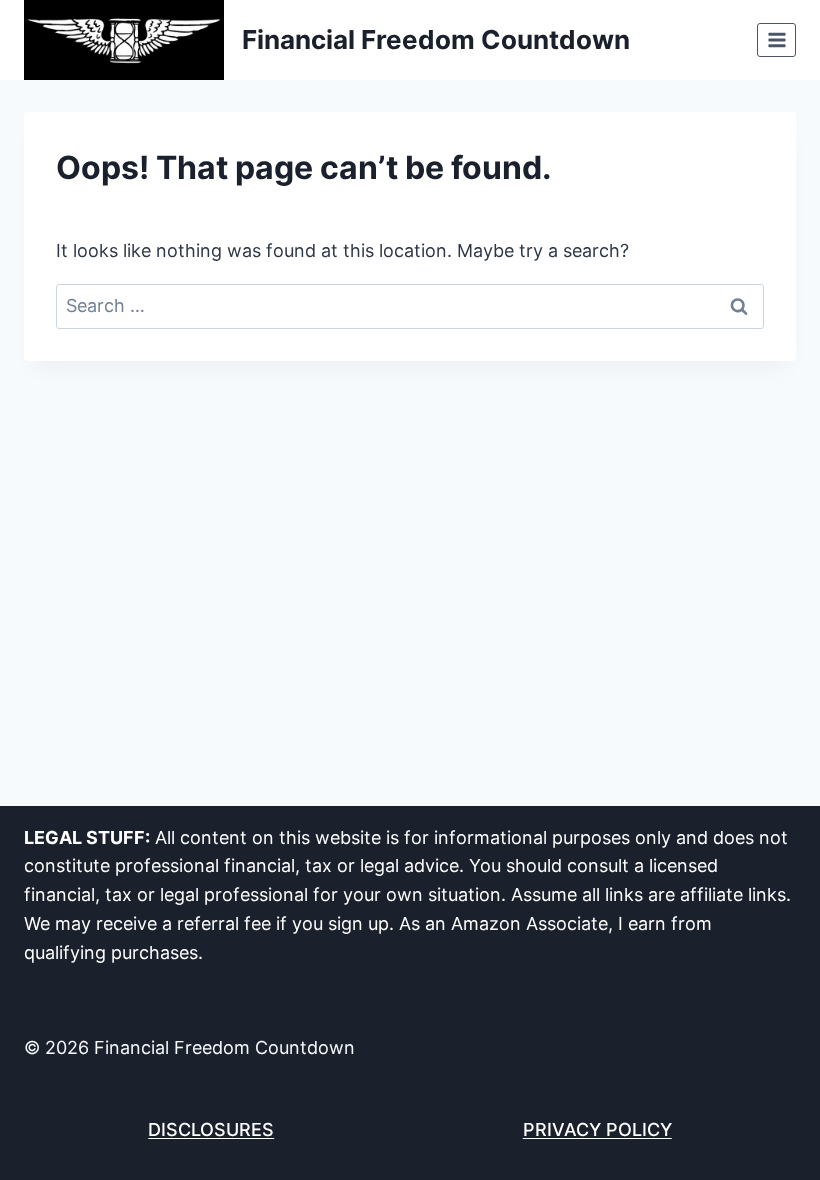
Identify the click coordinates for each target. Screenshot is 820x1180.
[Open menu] (776, 39)
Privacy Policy (597, 1129)
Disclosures (211, 1129)
